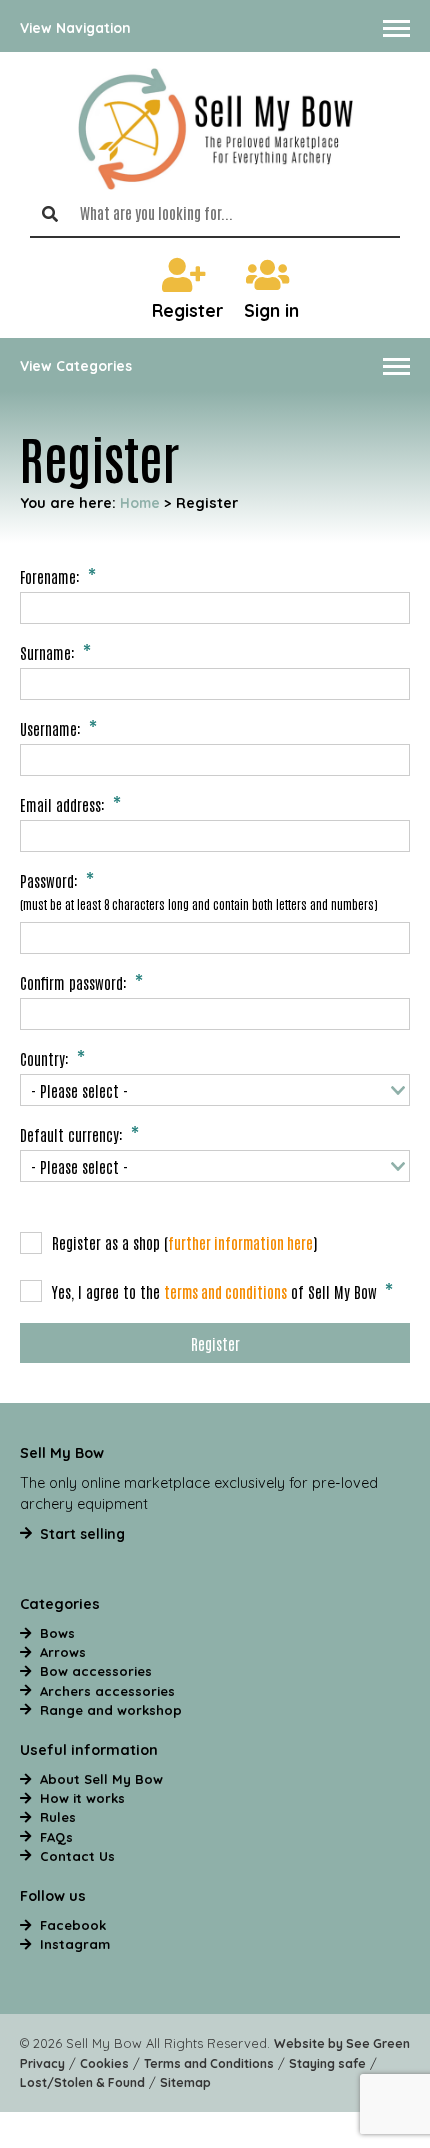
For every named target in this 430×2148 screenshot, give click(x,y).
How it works (82, 1798)
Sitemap (185, 2082)
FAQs (56, 1837)
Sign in (271, 310)
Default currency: (71, 1134)
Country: (44, 1058)
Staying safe (327, 2063)
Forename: (50, 576)
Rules (58, 1817)
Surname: (47, 652)
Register (188, 310)
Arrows (63, 1652)
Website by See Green (342, 2043)
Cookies (104, 2063)
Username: (50, 728)
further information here (240, 1242)
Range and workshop (111, 1710)
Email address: (62, 804)
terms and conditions (225, 1291)
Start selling (82, 1533)
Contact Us (77, 1856)
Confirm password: (73, 982)
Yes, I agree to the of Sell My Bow (214, 1291)
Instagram (75, 1944)
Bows (57, 1633)
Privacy (42, 2063)
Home (140, 502)
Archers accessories (107, 1691)
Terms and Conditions (209, 2063)
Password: (49, 880)
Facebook (73, 1925)
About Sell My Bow (101, 1779)
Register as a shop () (185, 1242)
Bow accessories (96, 1671)
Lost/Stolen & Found (82, 2082)
